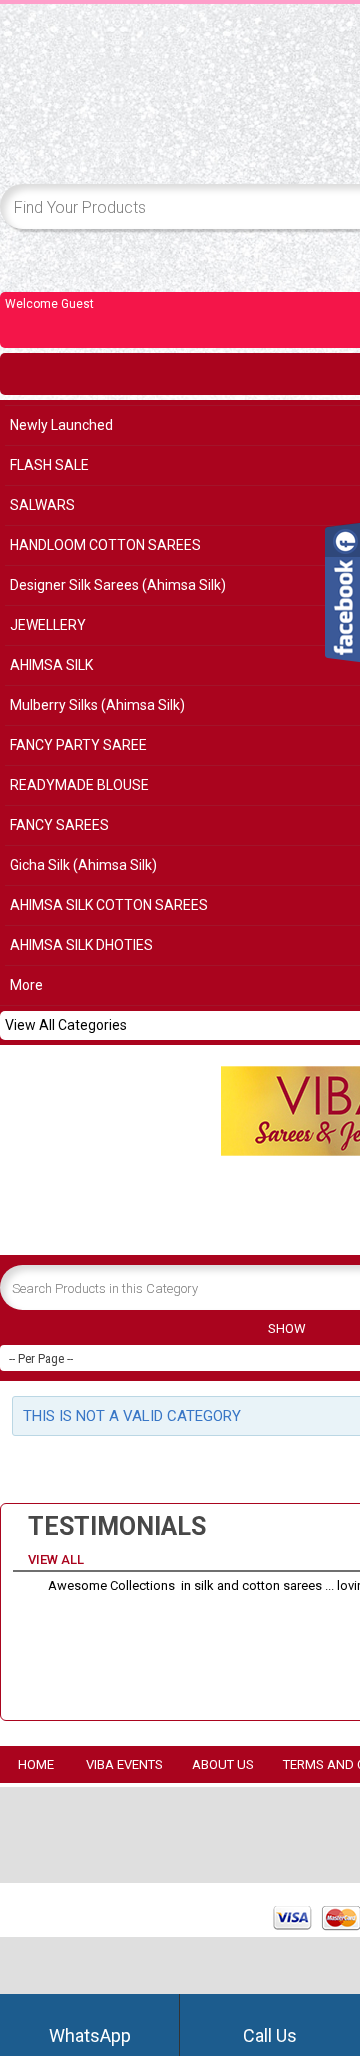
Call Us (270, 2035)
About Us (223, 1764)
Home (36, 1764)
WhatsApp (90, 2035)
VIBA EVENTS (124, 1764)
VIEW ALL (57, 1559)
